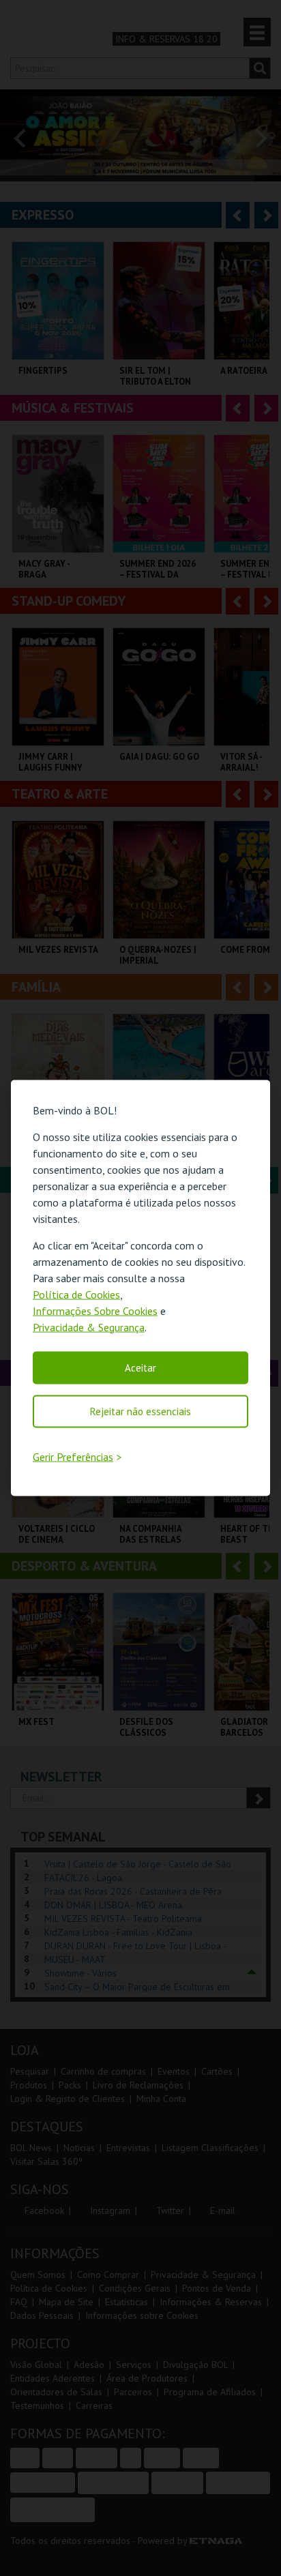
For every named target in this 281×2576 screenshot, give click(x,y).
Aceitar (140, 1367)
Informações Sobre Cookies (95, 1310)
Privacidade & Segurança (89, 1327)
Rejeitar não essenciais (140, 1411)
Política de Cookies (76, 1294)
